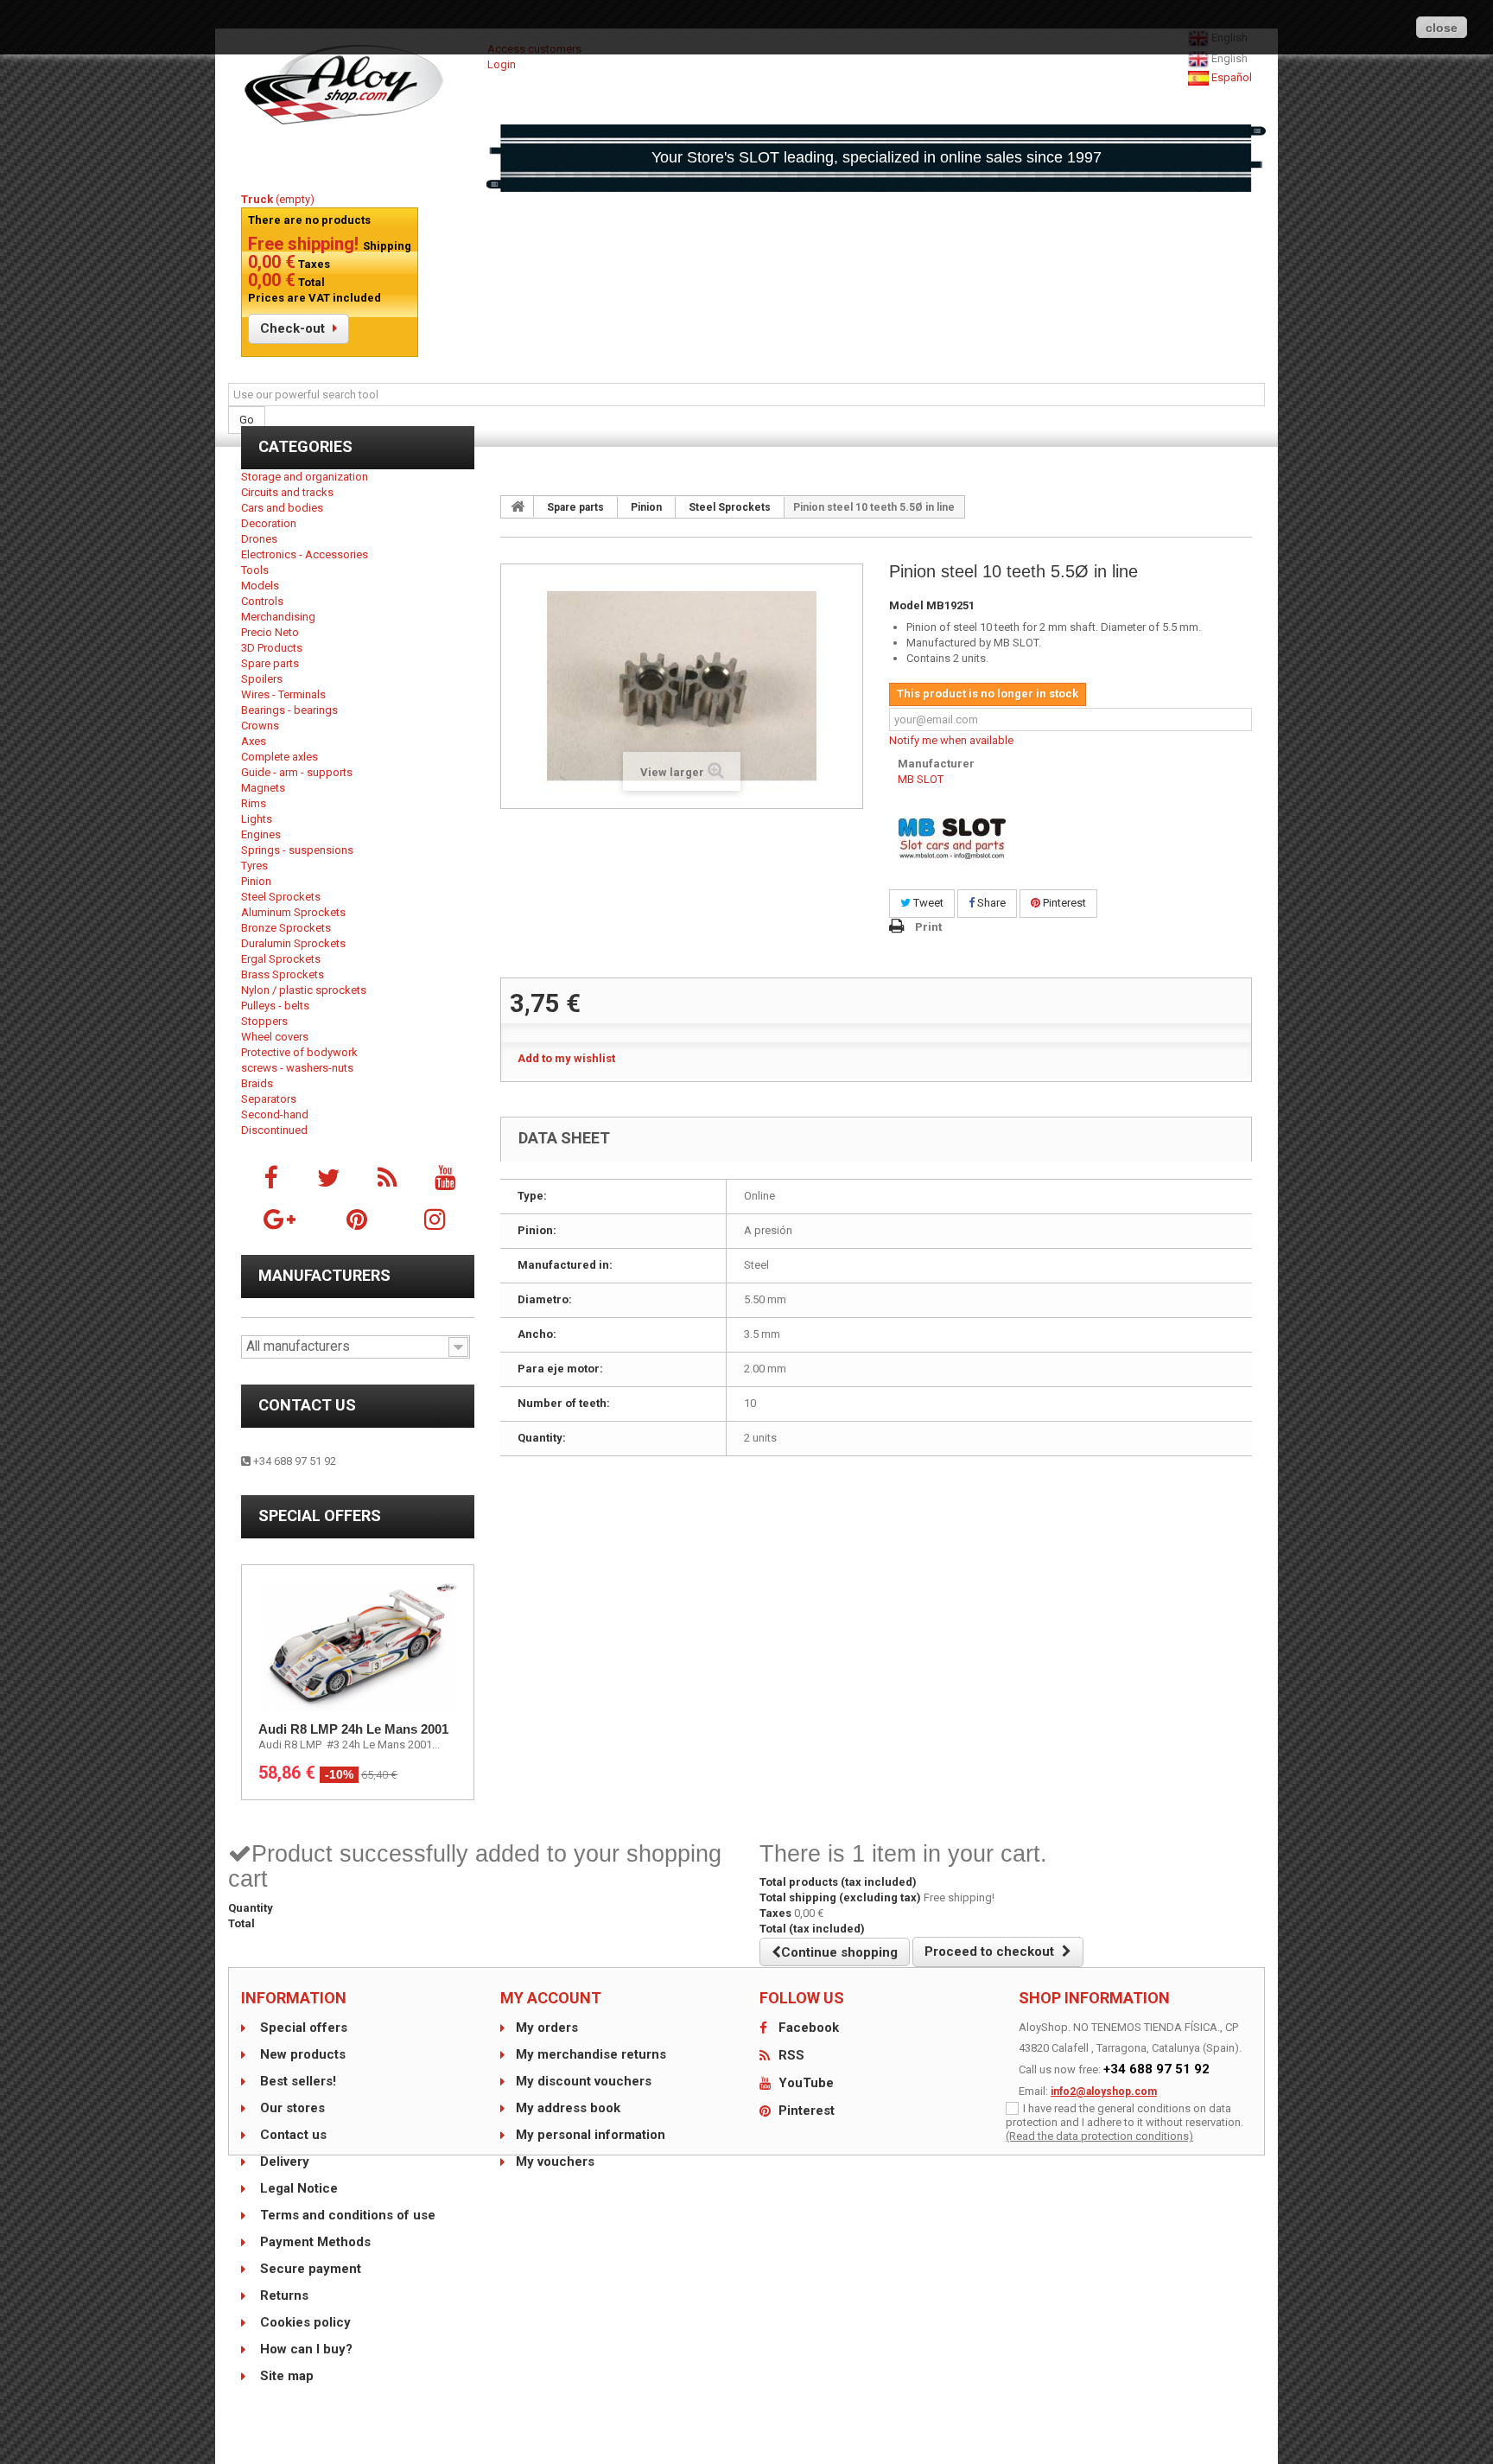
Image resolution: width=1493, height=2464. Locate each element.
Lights (257, 819)
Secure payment (309, 2269)
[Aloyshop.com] (358, 85)
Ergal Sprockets (281, 959)
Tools (255, 570)
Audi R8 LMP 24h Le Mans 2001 (353, 1729)
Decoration (269, 523)
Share (990, 903)
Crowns (260, 726)
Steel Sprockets (281, 897)
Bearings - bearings (289, 710)
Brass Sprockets (283, 974)
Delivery (283, 2162)
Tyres (254, 866)
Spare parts (270, 663)
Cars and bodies (282, 508)
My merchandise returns (591, 2054)
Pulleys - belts (275, 1006)
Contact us (307, 1405)
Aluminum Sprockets (293, 912)
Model (906, 605)
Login (502, 64)
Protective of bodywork (299, 1052)
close (1442, 28)
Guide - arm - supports (297, 772)
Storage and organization (305, 477)
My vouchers (555, 2162)
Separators (269, 1099)
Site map (285, 2376)
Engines (261, 834)
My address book (568, 2108)
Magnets (263, 788)
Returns (283, 2295)
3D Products (272, 648)
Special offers (320, 1515)
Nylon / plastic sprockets (304, 990)
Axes (254, 741)
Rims (254, 803)
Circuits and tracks (287, 492)
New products (301, 2054)
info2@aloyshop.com (1104, 2092)
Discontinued (274, 1130)
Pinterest (1063, 903)
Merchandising (278, 617)
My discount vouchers (584, 2081)
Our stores (291, 2108)
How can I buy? (305, 2349)
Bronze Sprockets (286, 928)
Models (260, 586)
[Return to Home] (518, 506)
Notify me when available (951, 740)
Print (928, 927)
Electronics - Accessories (305, 554)
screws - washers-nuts (297, 1068)
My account (551, 1998)
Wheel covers (275, 1037)
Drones (259, 539)
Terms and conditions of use (346, 2215)
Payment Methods (314, 2242)
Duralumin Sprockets (293, 943)
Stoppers (264, 1021)
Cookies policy (304, 2322)
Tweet (927, 903)
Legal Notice (297, 2188)
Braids (257, 1083)
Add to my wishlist (566, 1058)
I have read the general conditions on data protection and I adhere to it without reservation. (1125, 2115)
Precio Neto (270, 632)
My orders (547, 2028)
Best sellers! (296, 2081)
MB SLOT (921, 779)
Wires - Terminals (283, 694)
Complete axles (280, 757)
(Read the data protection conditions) (1099, 2136)
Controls (262, 601)
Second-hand (275, 1114)
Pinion (256, 881)
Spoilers (262, 679)
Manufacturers (324, 1275)
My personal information (591, 2135)
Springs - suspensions (297, 850)
